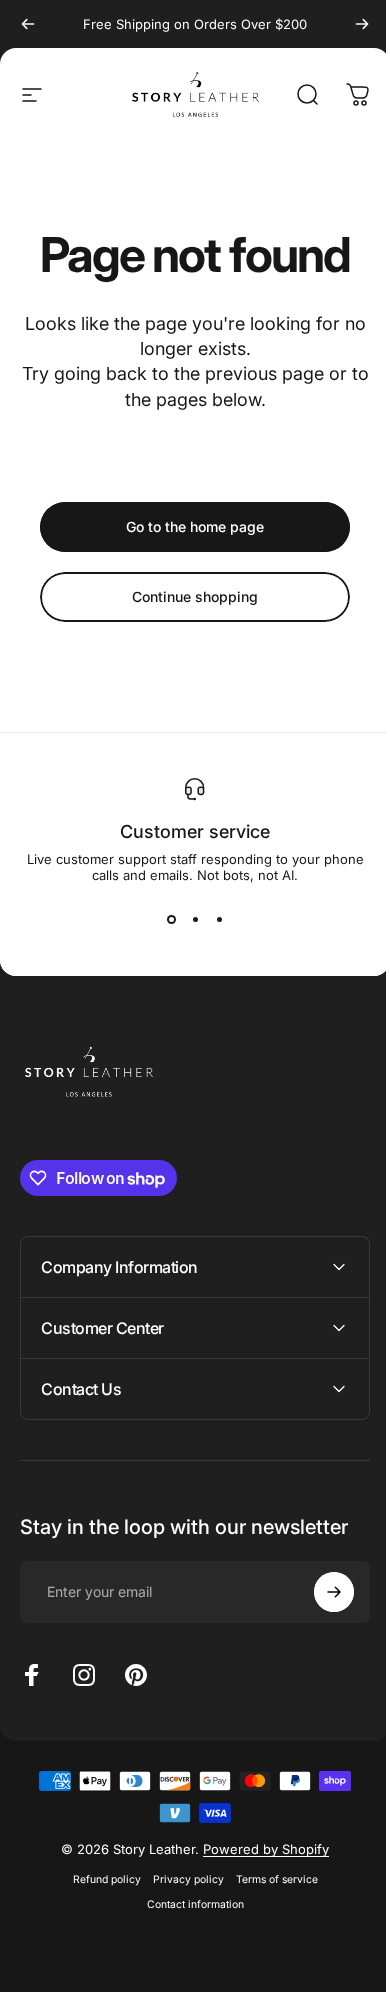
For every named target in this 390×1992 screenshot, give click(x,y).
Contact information (187, 1904)
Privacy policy (180, 1879)
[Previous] (28, 24)
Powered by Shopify (259, 1849)
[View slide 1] (171, 919)
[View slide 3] (219, 919)
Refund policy (99, 1879)
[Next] (362, 24)
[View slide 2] (195, 919)
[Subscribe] (319, 1592)
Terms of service (269, 1879)
